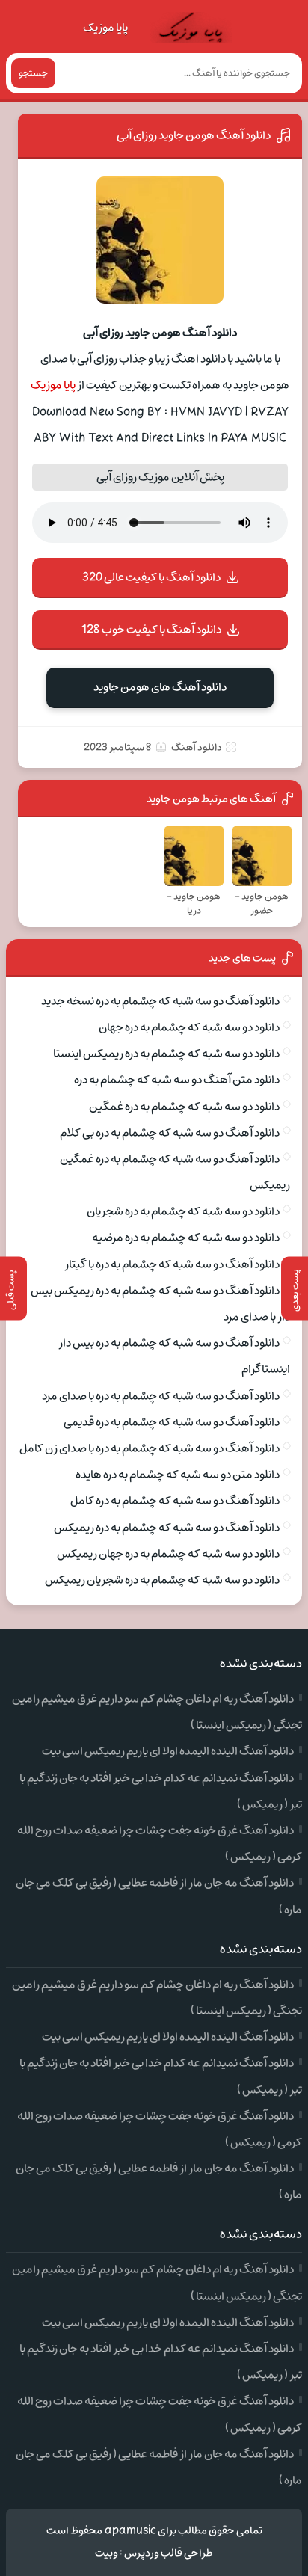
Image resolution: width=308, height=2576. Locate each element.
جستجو (33, 73)
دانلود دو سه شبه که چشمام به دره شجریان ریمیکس (162, 1580)
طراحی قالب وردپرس (169, 2553)
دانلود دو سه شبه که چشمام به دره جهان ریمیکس (168, 1554)
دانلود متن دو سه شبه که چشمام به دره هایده (178, 1475)
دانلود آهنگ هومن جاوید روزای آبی (194, 135)
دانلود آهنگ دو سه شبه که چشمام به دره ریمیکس (167, 1528)
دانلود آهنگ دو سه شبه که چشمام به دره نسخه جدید (160, 1001)
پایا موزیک (105, 28)
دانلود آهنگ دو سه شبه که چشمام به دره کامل (175, 1501)
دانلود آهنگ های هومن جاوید (160, 687)
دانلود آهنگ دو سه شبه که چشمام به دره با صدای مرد (161, 1396)
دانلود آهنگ (197, 747)
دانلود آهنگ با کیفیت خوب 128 (151, 630)
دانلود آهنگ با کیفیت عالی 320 (151, 577)
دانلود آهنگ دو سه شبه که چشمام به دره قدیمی (172, 1422)
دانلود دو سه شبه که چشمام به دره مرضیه (186, 1238)
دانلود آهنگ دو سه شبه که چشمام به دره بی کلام (170, 1133)
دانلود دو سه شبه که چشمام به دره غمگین (184, 1107)
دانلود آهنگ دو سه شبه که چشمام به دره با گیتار (172, 1264)
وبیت (107, 2553)
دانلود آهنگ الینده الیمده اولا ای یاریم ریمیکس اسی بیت (168, 1751)
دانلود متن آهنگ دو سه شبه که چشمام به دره (177, 1080)
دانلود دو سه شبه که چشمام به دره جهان (189, 1027)
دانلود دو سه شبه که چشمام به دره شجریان (183, 1211)
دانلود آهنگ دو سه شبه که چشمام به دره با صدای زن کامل (150, 1448)
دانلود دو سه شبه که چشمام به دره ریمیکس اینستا (166, 1054)
